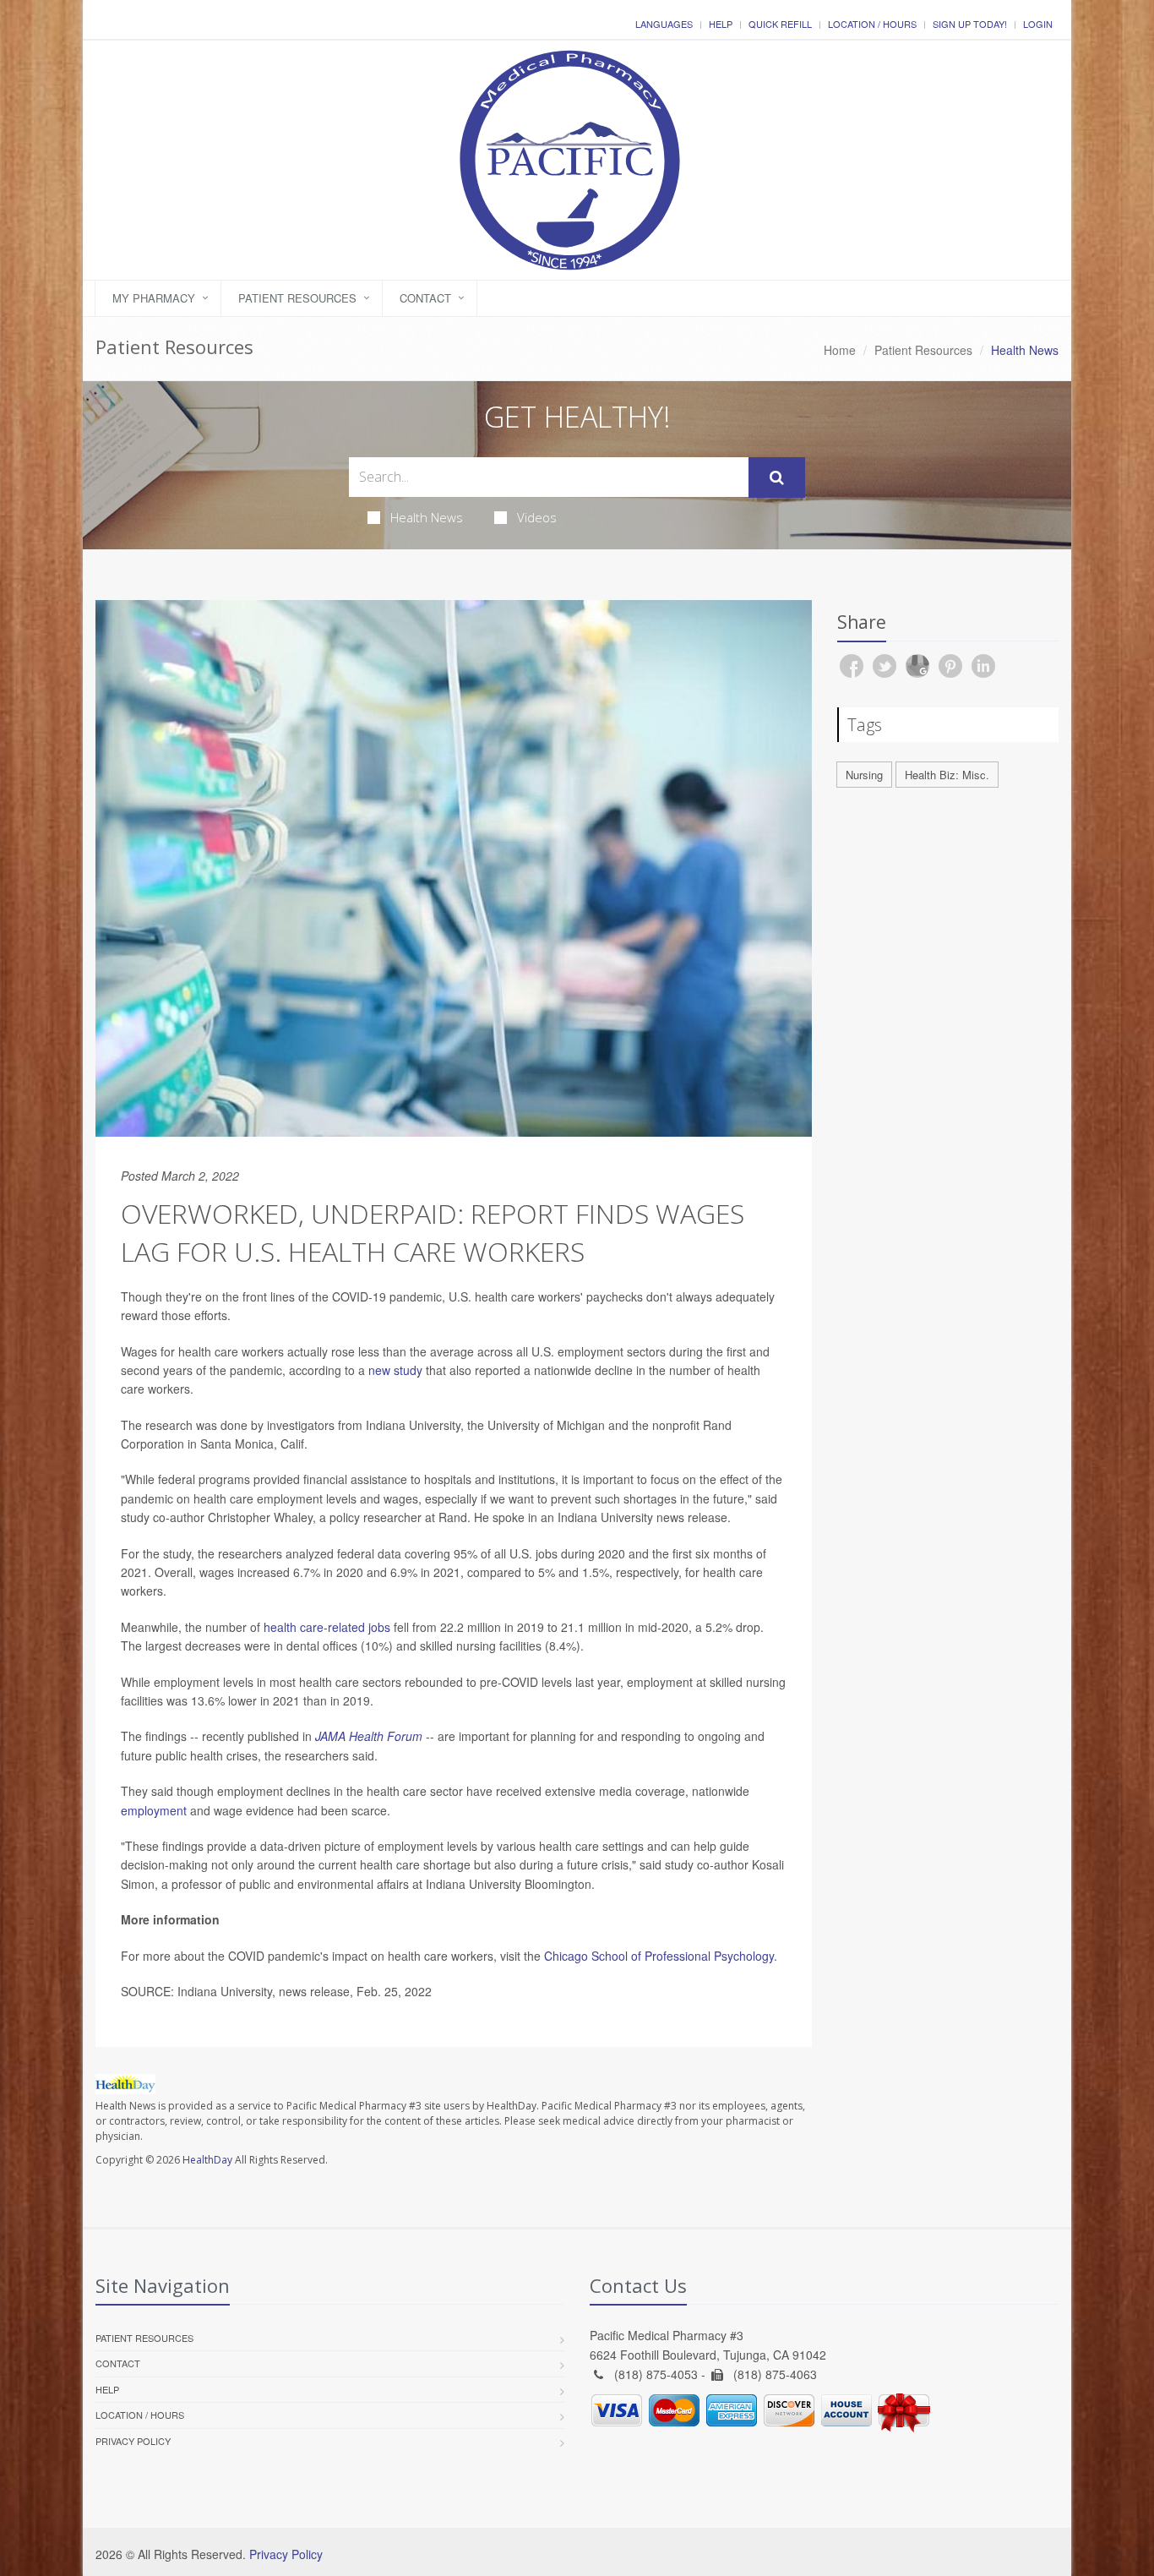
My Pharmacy (154, 298)
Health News (427, 517)
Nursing (864, 775)
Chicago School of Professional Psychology (659, 1956)
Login (1038, 24)
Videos (537, 517)
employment (154, 1810)
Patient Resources (297, 298)
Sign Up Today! (970, 24)
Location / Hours (872, 24)
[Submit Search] (777, 478)
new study (395, 1370)
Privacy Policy (133, 2441)
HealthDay (207, 2160)
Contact (425, 298)
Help (721, 24)
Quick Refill (780, 24)
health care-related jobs (327, 1627)
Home (840, 350)
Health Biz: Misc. (947, 775)
